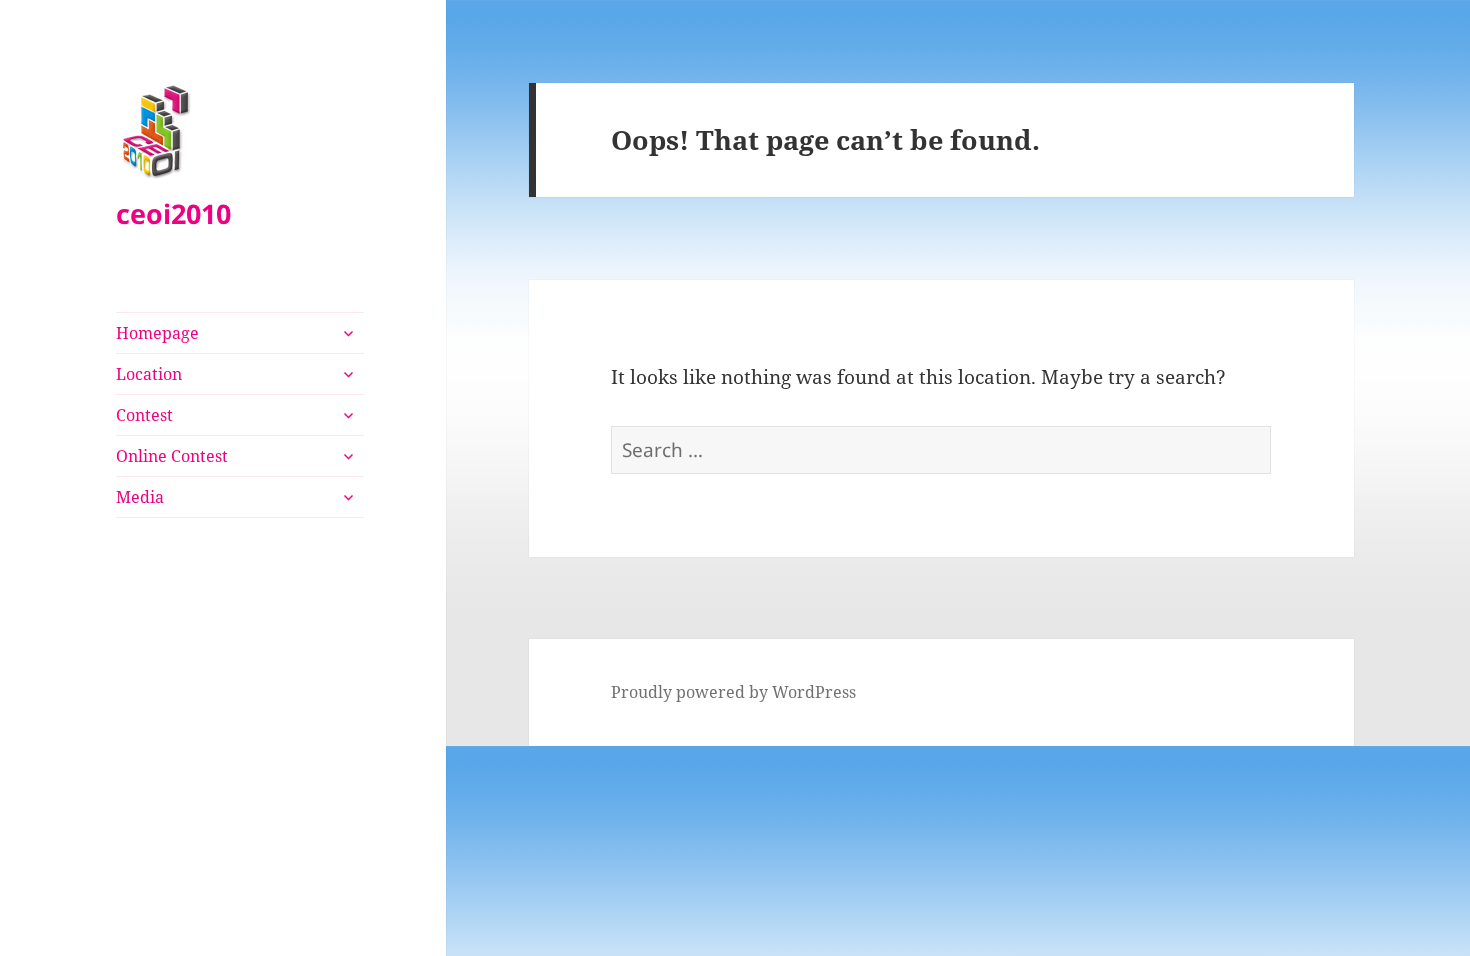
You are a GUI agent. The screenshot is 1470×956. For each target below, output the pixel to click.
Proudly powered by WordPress (733, 692)
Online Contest (172, 456)
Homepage (157, 333)
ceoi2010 (173, 213)
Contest (144, 415)
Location (149, 374)
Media (140, 497)
